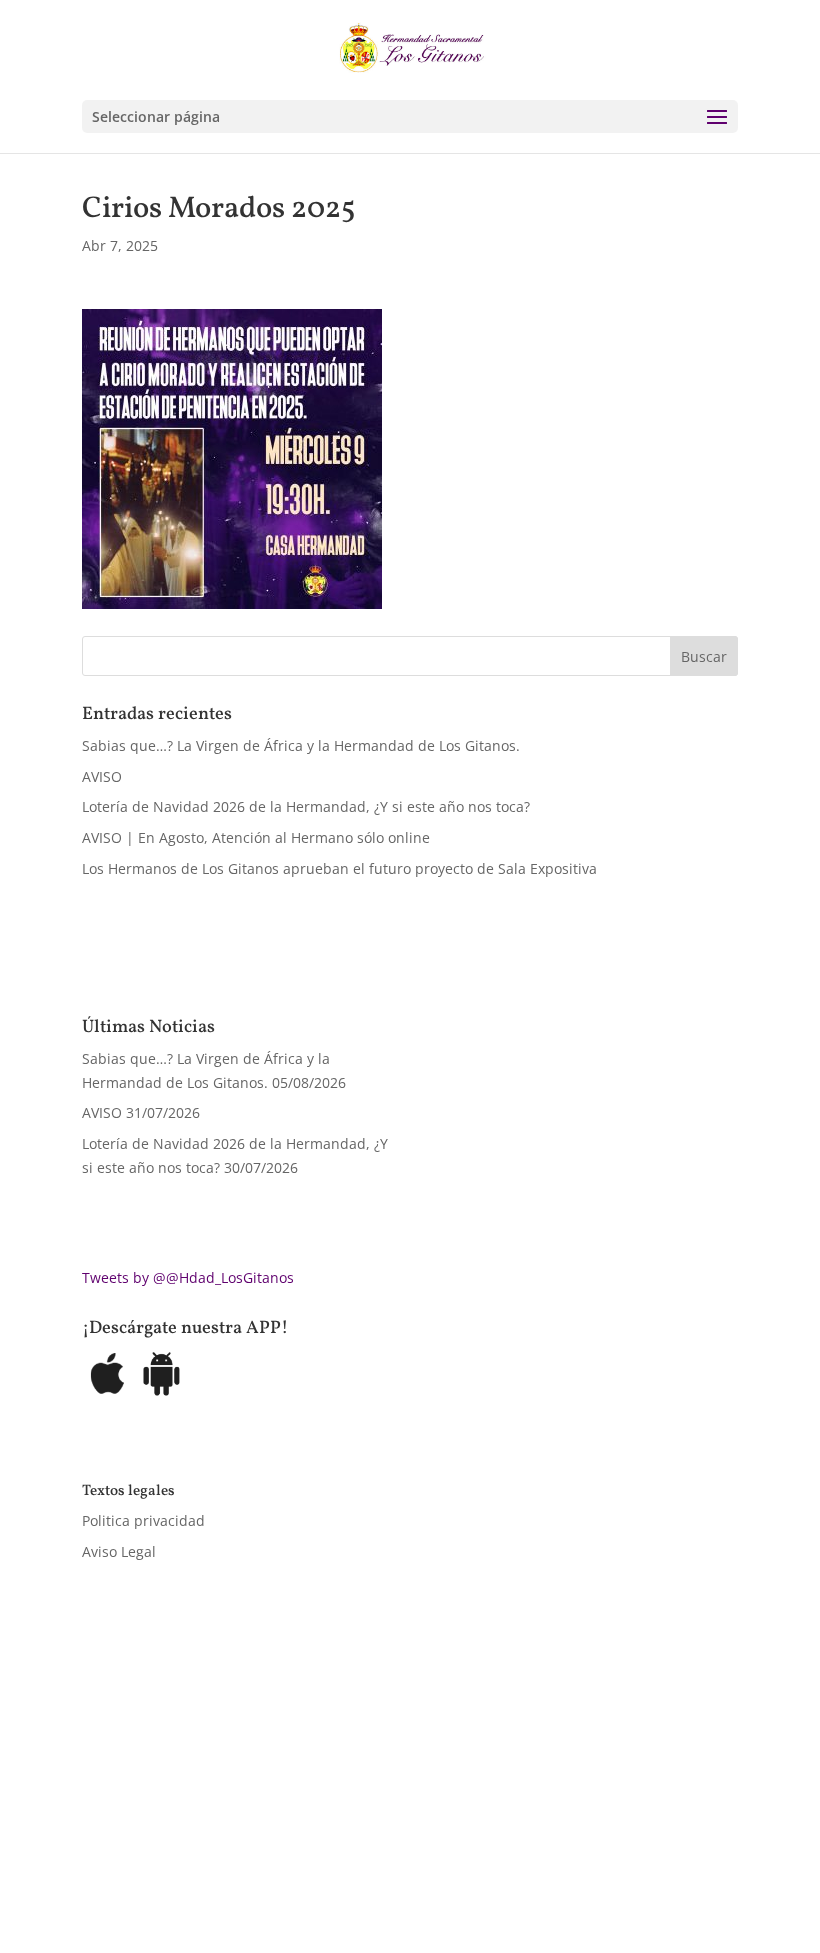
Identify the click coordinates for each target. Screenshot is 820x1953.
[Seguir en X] (138, 1849)
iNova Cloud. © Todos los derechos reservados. (335, 1791)
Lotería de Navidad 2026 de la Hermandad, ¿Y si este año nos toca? (306, 806)
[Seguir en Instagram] (178, 1849)
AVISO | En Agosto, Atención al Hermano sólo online (256, 837)
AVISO (102, 776)
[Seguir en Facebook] (98, 1849)
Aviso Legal (119, 1551)
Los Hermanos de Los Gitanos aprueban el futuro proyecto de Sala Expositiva (339, 868)
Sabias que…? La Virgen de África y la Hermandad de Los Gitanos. (301, 745)
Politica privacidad (143, 1520)
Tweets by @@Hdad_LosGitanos (188, 1277)
